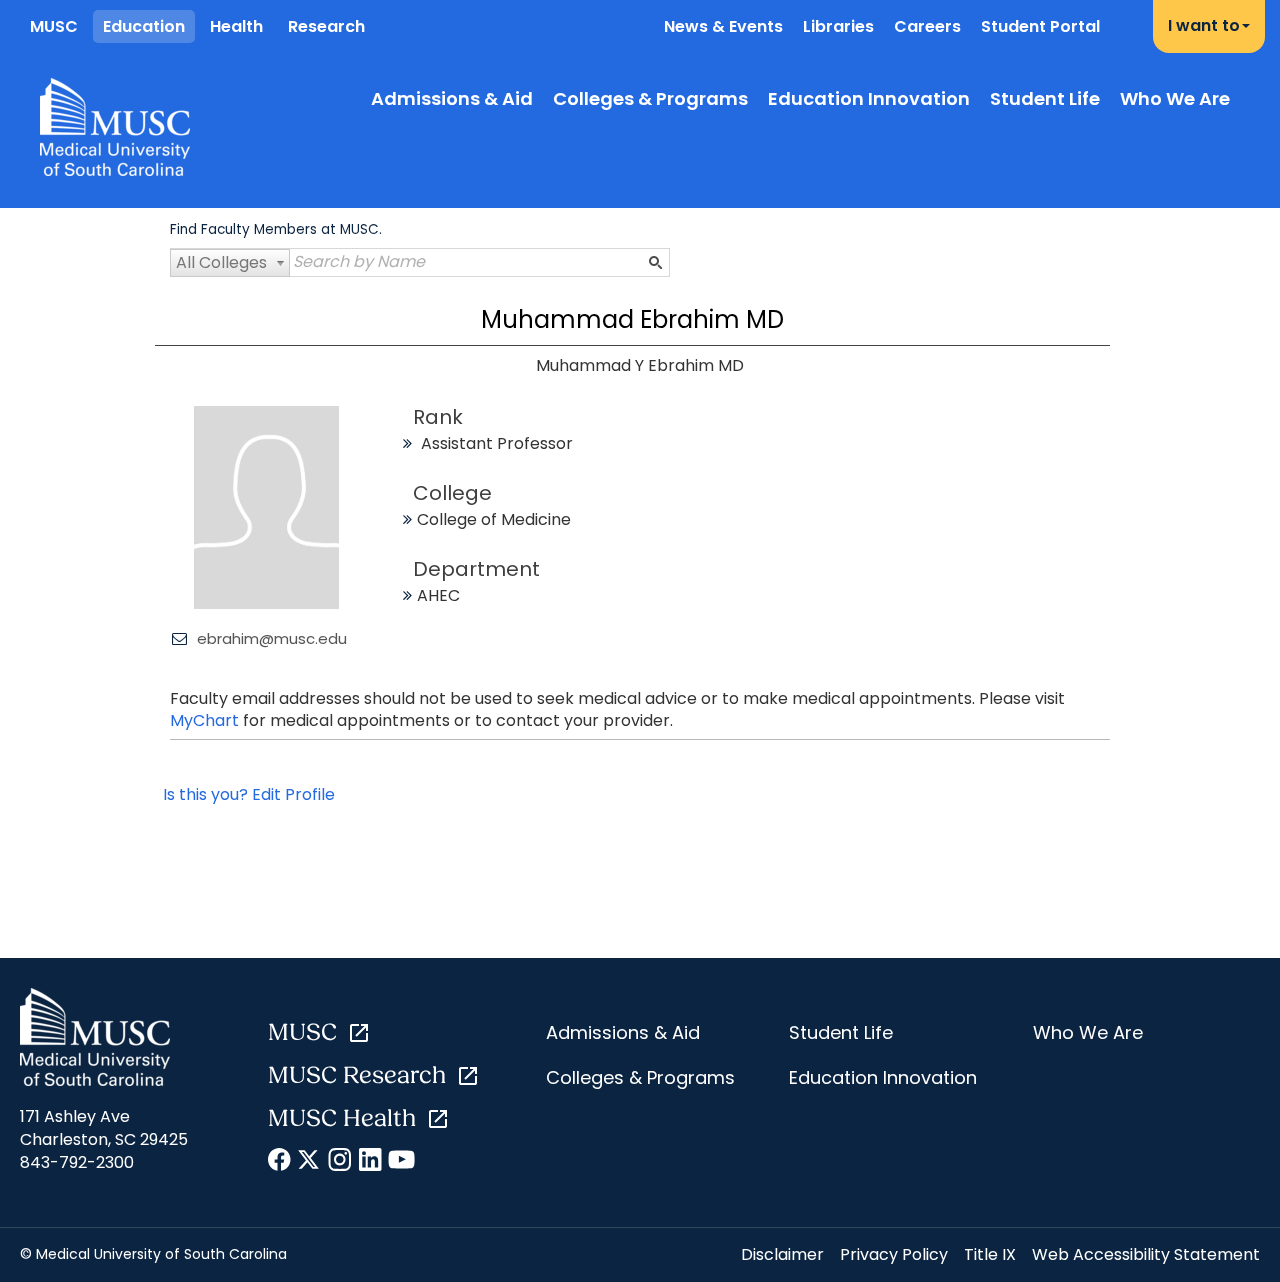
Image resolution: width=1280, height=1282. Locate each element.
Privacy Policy (894, 1254)
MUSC (54, 26)
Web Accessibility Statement (1146, 1254)
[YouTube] (400, 1163)
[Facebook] (280, 1163)
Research (326, 26)
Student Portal (1040, 26)
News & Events (723, 26)
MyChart (206, 720)
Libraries (838, 26)
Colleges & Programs (650, 98)
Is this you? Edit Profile (249, 794)
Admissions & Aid (452, 98)
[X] (310, 1163)
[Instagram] (340, 1163)
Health (236, 26)
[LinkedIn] (370, 1163)
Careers (927, 26)
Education (144, 26)
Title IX (990, 1254)
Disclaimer (782, 1254)
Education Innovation (869, 98)
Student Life (1045, 98)
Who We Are (1175, 98)
